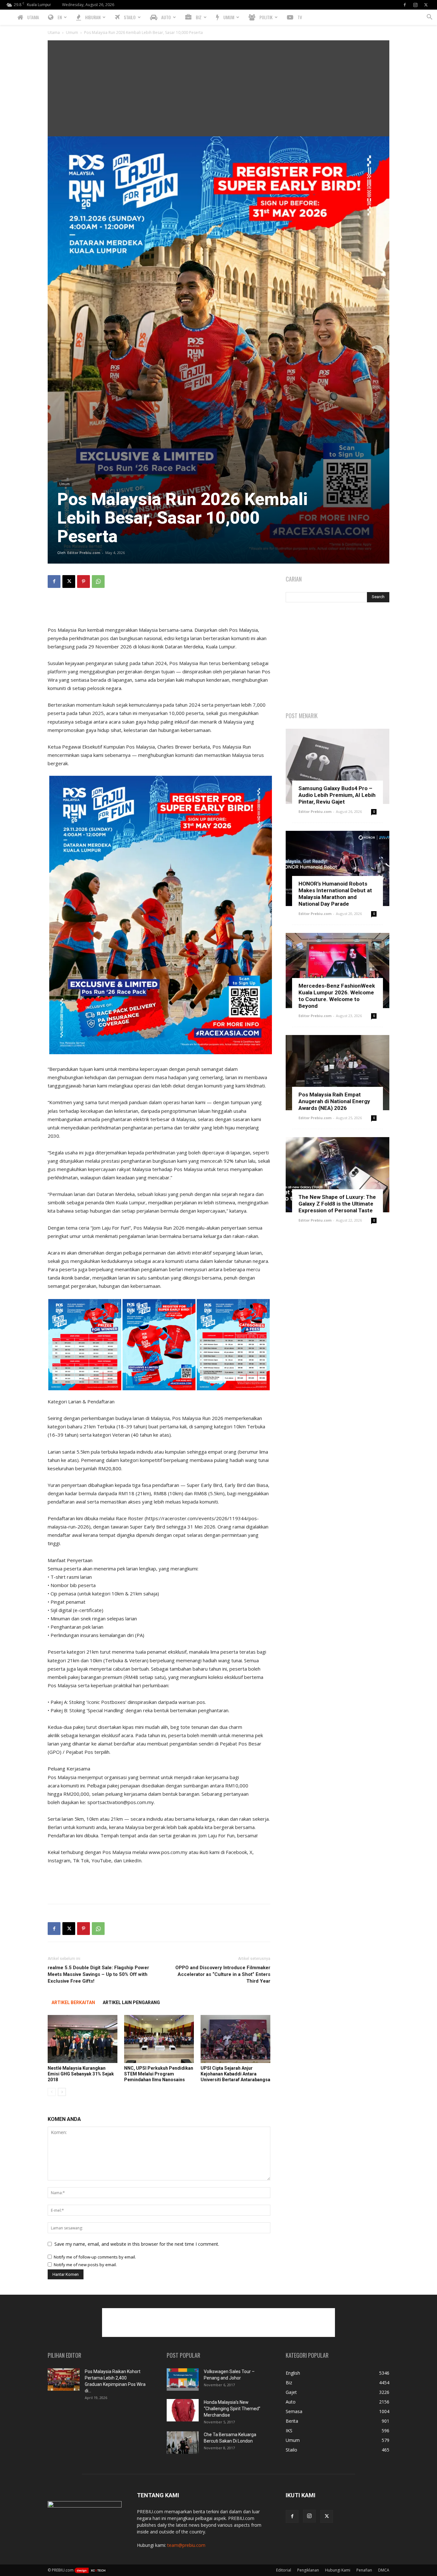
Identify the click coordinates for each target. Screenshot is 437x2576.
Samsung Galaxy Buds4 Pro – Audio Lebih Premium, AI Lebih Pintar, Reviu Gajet (337, 795)
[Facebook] (405, 5)
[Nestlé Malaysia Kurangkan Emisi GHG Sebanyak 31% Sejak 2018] (83, 2039)
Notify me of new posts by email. (85, 2265)
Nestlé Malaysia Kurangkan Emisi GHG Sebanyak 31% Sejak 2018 (81, 2074)
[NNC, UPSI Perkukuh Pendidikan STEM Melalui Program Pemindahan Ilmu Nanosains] (159, 2039)
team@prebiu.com (186, 2545)
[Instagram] (415, 5)
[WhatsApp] (98, 582)
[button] (429, 18)
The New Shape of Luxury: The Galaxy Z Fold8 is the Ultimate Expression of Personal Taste (337, 1204)
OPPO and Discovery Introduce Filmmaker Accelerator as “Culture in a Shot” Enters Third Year (223, 1974)
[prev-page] (52, 2092)
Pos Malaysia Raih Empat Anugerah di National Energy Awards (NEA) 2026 (334, 1101)
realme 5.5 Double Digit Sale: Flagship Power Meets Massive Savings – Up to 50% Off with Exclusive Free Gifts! (98, 1974)
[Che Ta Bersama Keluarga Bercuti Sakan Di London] (183, 2443)
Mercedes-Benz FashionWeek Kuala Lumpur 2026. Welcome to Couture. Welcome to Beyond (337, 996)
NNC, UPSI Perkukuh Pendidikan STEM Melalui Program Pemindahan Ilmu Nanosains (159, 2074)
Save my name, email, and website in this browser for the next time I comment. (137, 2244)
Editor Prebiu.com (84, 553)
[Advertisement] (219, 88)
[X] (426, 5)
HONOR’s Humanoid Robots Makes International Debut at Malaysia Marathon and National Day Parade (335, 894)
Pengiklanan (308, 2570)
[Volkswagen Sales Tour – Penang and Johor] (183, 2379)
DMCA (384, 2570)
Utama (54, 32)
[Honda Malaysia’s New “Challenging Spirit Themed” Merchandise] (183, 2410)
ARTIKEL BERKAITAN (73, 2002)
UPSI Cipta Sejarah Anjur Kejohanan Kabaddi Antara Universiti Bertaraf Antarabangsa (235, 2074)
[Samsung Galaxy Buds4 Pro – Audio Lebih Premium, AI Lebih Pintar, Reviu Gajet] (338, 766)
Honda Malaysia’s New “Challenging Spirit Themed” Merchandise (232, 2409)
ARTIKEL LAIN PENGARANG (131, 2002)
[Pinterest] (83, 582)
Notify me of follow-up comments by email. (95, 2257)
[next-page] (62, 2092)
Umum (72, 32)
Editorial (284, 2570)
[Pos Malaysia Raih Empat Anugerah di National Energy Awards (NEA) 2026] (338, 1073)
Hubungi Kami (338, 2570)
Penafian (364, 2570)
